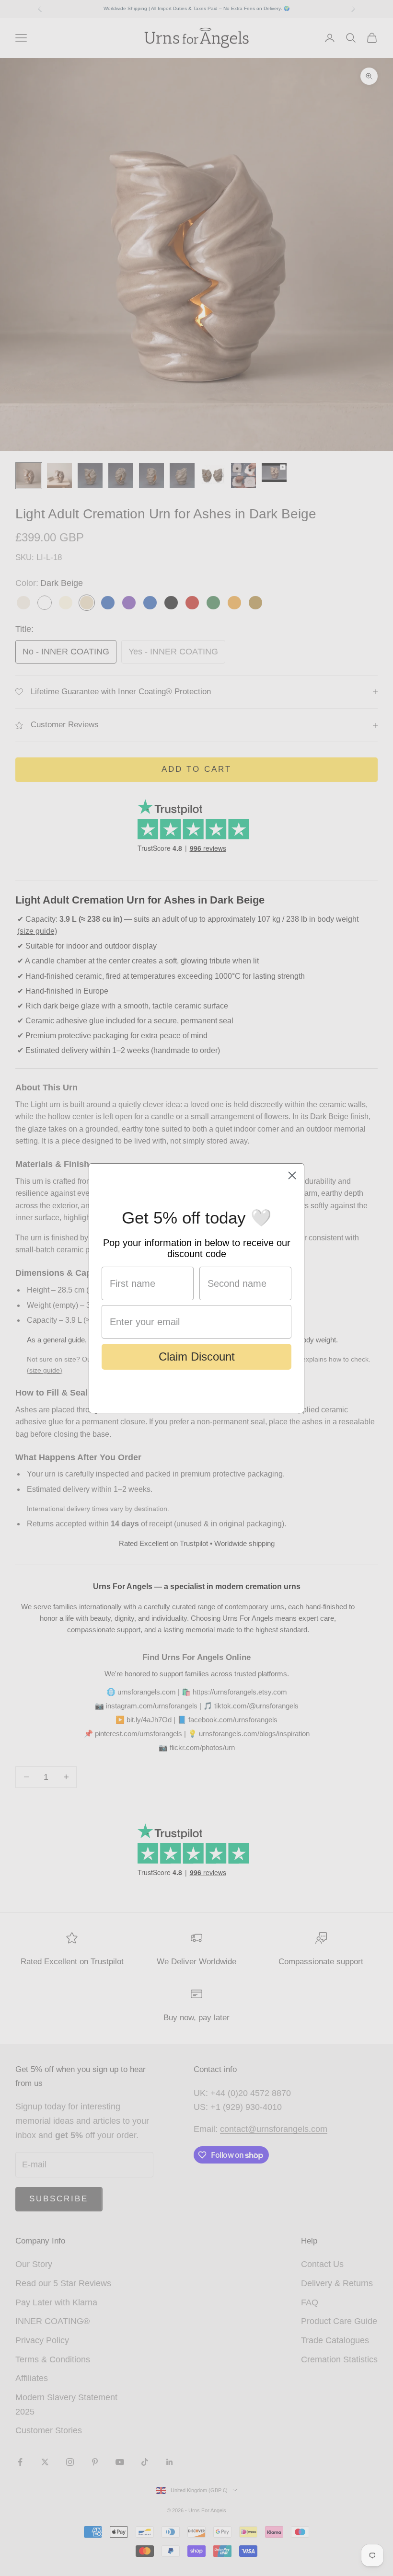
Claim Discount (197, 1357)
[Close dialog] (292, 1175)
